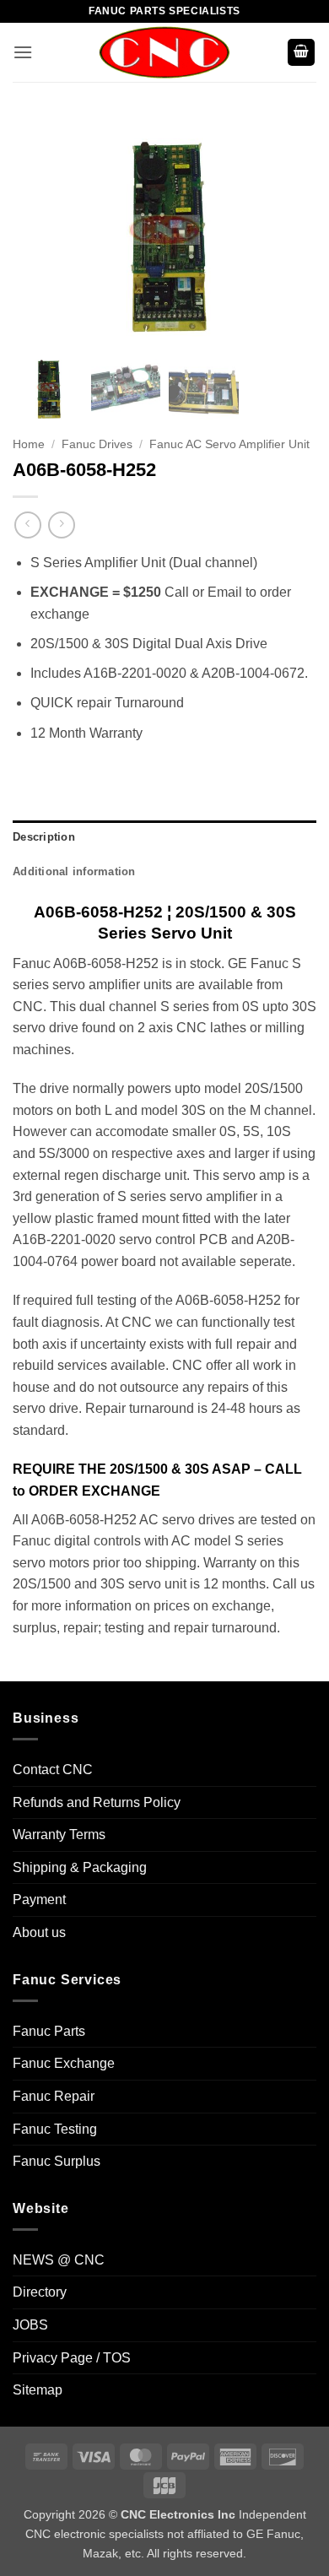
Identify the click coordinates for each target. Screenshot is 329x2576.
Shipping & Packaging (80, 1867)
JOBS (30, 2325)
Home (29, 444)
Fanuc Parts (49, 2031)
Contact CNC (53, 1770)
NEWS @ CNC (59, 2260)
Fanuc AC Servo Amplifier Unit (229, 444)
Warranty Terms (59, 1835)
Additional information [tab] (74, 871)
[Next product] (27, 525)
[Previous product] (61, 525)
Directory (40, 2292)
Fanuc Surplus (57, 2161)
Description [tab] (44, 837)
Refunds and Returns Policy (97, 1802)
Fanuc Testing (55, 2129)
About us (39, 1932)
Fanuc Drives (97, 444)
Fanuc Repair (54, 2096)
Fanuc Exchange (64, 2063)
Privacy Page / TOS (72, 2358)
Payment (39, 1900)
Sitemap (38, 2390)
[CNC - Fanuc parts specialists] (164, 52)
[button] (23, 52)
